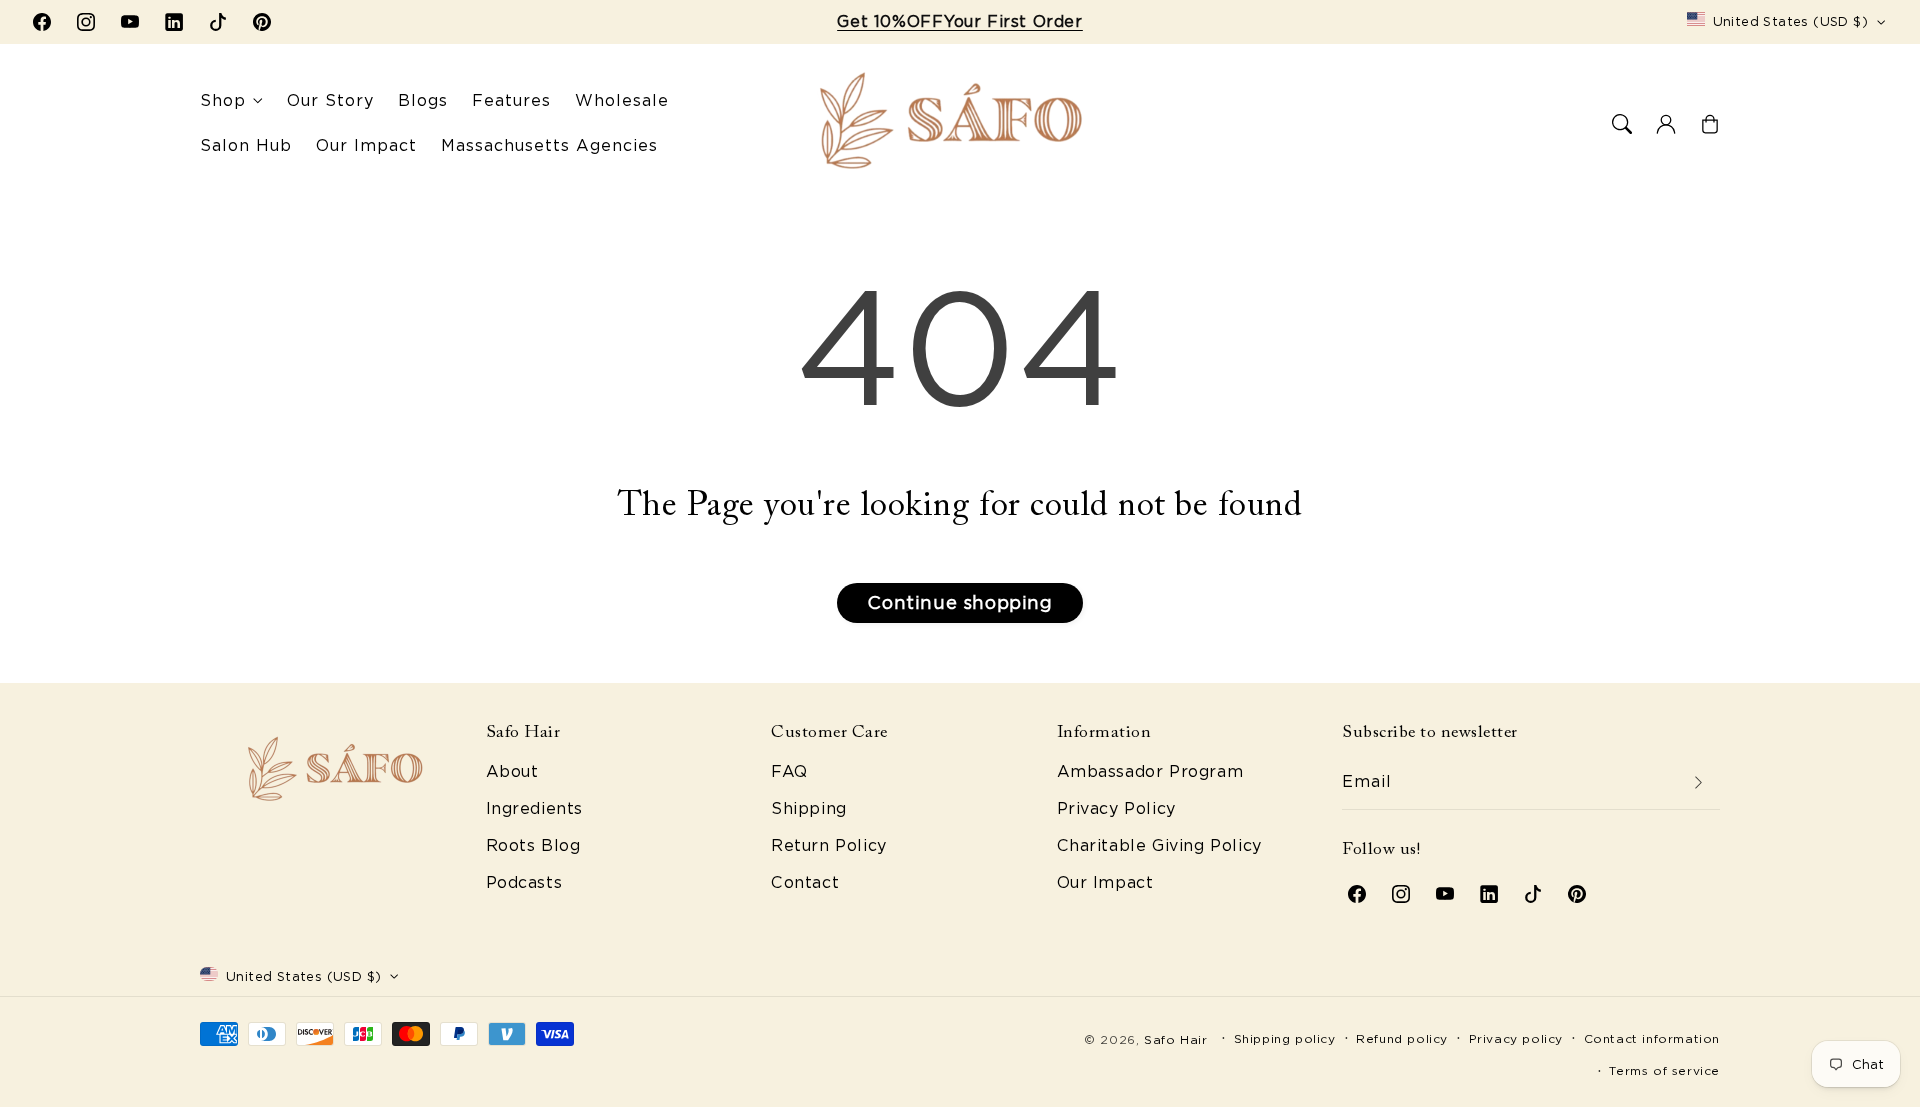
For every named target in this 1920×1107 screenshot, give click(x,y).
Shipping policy (1285, 1038)
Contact (805, 882)
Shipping (809, 808)
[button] (1622, 124)
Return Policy (829, 845)
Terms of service (1664, 1070)
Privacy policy (1516, 1038)
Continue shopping (959, 602)
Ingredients (535, 808)
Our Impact (1105, 882)
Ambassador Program (1150, 771)
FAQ (789, 771)
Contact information (1652, 1038)
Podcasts (524, 882)
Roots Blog (533, 845)
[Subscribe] (1698, 782)
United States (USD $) (1790, 21)
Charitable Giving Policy (1159, 845)
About (512, 771)
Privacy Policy (1116, 808)
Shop (223, 100)
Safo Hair (1175, 1039)
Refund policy (1402, 1038)
